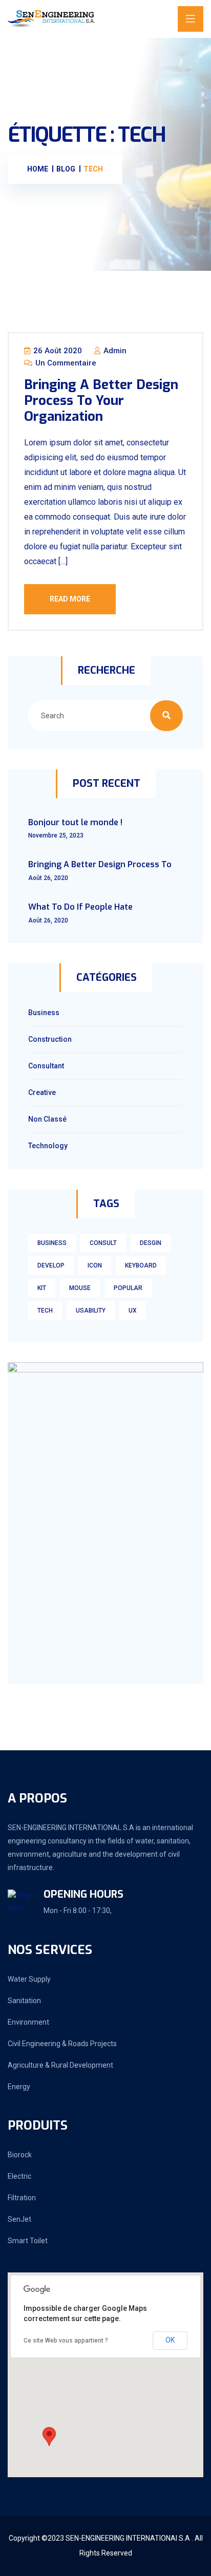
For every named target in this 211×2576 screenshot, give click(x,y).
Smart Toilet (28, 2241)
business (52, 1243)
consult (103, 1243)
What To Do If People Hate (80, 907)
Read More (70, 599)
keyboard (141, 1265)
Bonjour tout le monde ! (75, 822)
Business (44, 1013)
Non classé (47, 1119)
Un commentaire (65, 363)
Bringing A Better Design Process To (100, 864)
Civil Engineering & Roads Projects (62, 2044)
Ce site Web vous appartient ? (66, 2341)
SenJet (19, 2219)
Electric (19, 2176)
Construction (50, 1039)
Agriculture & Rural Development (60, 2065)
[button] (49, 2437)
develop (51, 1265)
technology (48, 1146)
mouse (80, 1288)
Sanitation (24, 2001)
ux (133, 1311)
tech (45, 1311)
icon (95, 1265)
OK (170, 2340)
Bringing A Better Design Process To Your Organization (101, 401)
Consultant (46, 1066)
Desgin (151, 1243)
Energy (19, 2087)
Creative (42, 1092)
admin (114, 351)
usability (91, 1311)
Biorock (20, 2155)
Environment (28, 2022)
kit (42, 1288)
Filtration (22, 2198)
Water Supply (29, 1979)
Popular (128, 1288)
